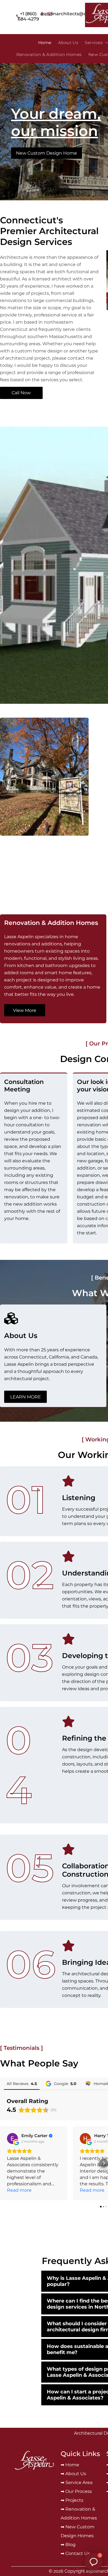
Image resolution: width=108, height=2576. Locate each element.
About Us (76, 2474)
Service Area (79, 2482)
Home (72, 2465)
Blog (70, 2545)
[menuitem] (45, 43)
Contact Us (78, 2553)
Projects (74, 2500)
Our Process (79, 2491)
